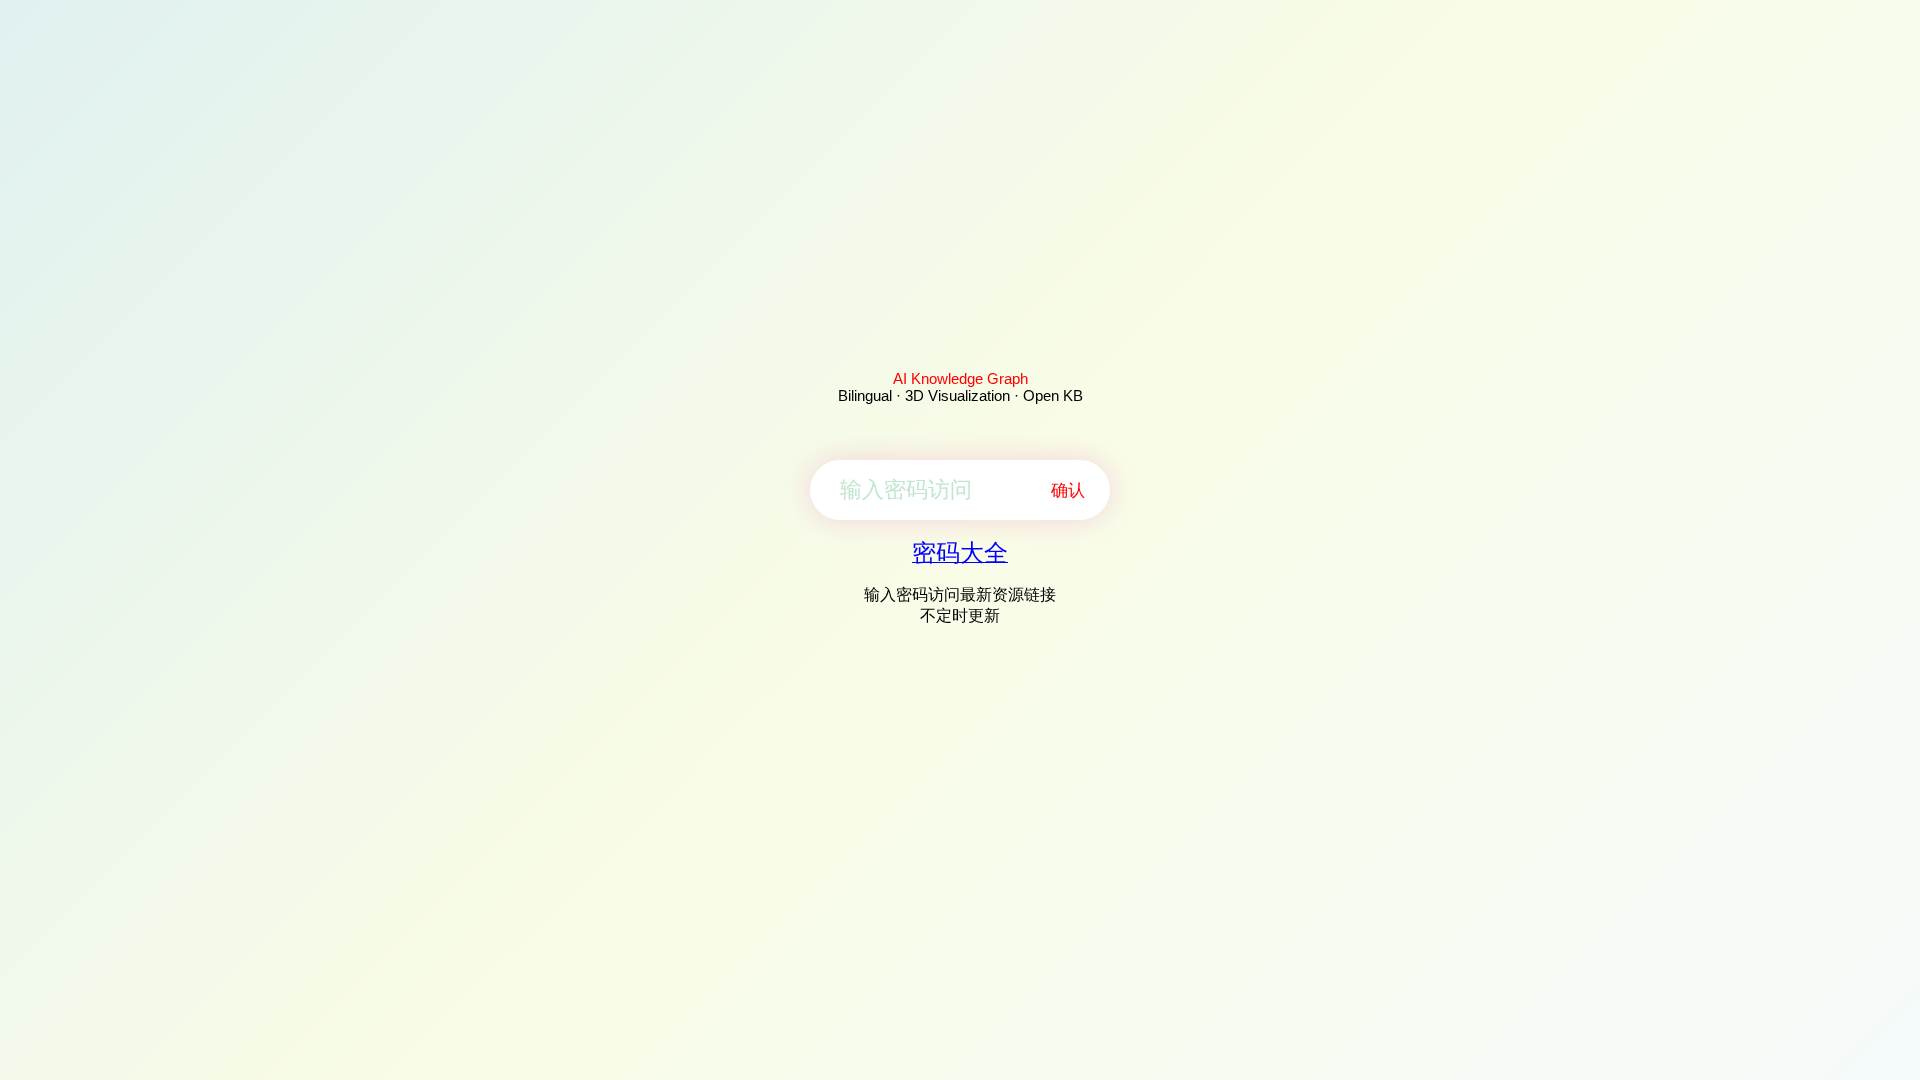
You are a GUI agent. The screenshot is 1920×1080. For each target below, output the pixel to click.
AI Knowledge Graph (960, 378)
